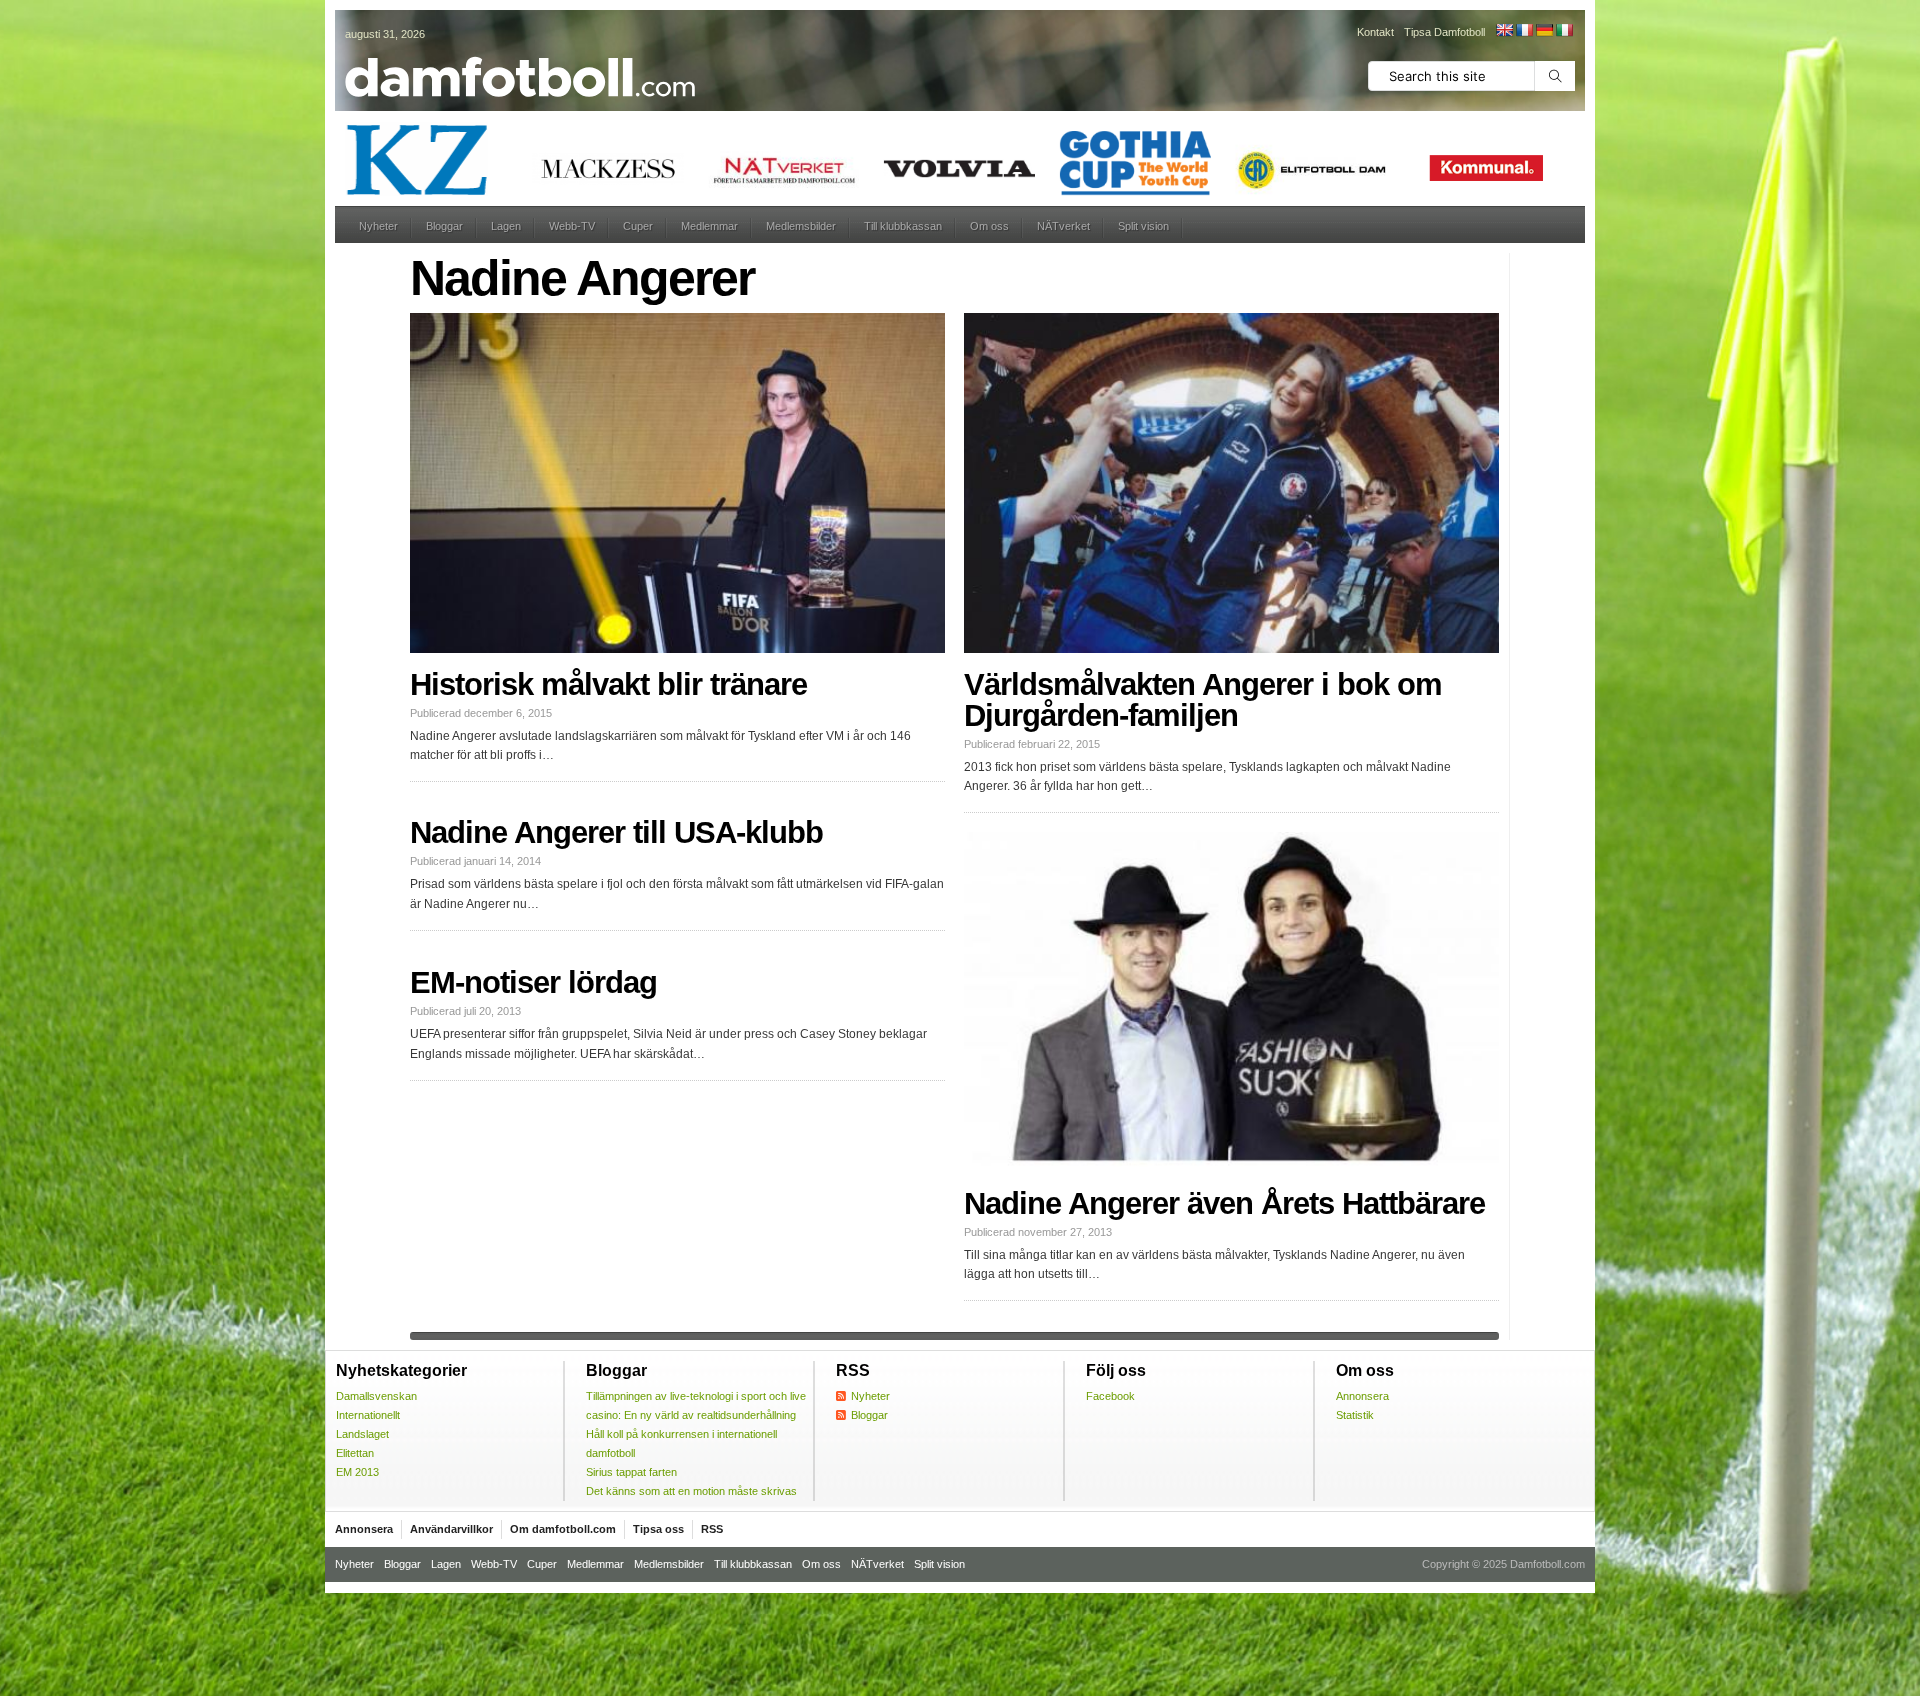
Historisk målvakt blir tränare (608, 684)
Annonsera (1362, 1396)
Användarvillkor (451, 1529)
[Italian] (1564, 30)
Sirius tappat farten (631, 1472)
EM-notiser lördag (533, 982)
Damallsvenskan (376, 1396)
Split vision (1143, 226)
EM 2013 (357, 1472)
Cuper (638, 226)
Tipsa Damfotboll (1444, 32)
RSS (712, 1529)
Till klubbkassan (903, 226)
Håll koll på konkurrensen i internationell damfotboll (681, 1443)
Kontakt (1375, 32)
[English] (1504, 30)
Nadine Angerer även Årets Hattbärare (1224, 1203)
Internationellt (368, 1415)
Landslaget (362, 1434)
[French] (1524, 30)
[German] (1544, 30)
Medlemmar (709, 226)
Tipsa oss (658, 1529)
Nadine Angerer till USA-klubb (616, 832)
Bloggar (444, 226)
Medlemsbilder (801, 226)
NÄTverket (1063, 226)
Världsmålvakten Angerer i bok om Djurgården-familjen (1203, 700)
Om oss (989, 226)
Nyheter (378, 226)
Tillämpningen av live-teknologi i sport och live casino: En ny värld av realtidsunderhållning (696, 1405)
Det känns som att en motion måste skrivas (691, 1491)
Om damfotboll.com (563, 1529)
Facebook (1110, 1396)
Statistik (1355, 1415)
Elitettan (355, 1453)
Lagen (506, 226)
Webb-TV (572, 226)
